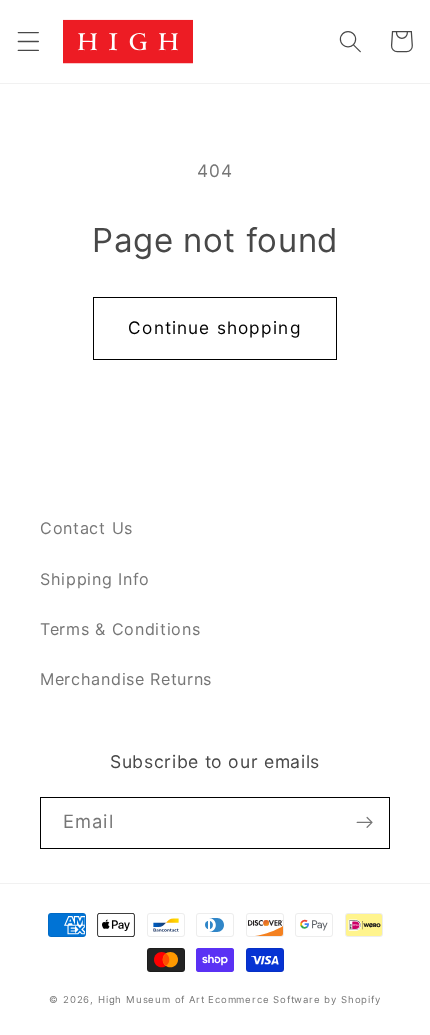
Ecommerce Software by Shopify (294, 999)
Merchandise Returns (126, 679)
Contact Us (86, 528)
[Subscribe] (364, 823)
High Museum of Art (151, 999)
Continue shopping (215, 327)
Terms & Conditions (120, 629)
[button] (28, 41)
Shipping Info (95, 579)
